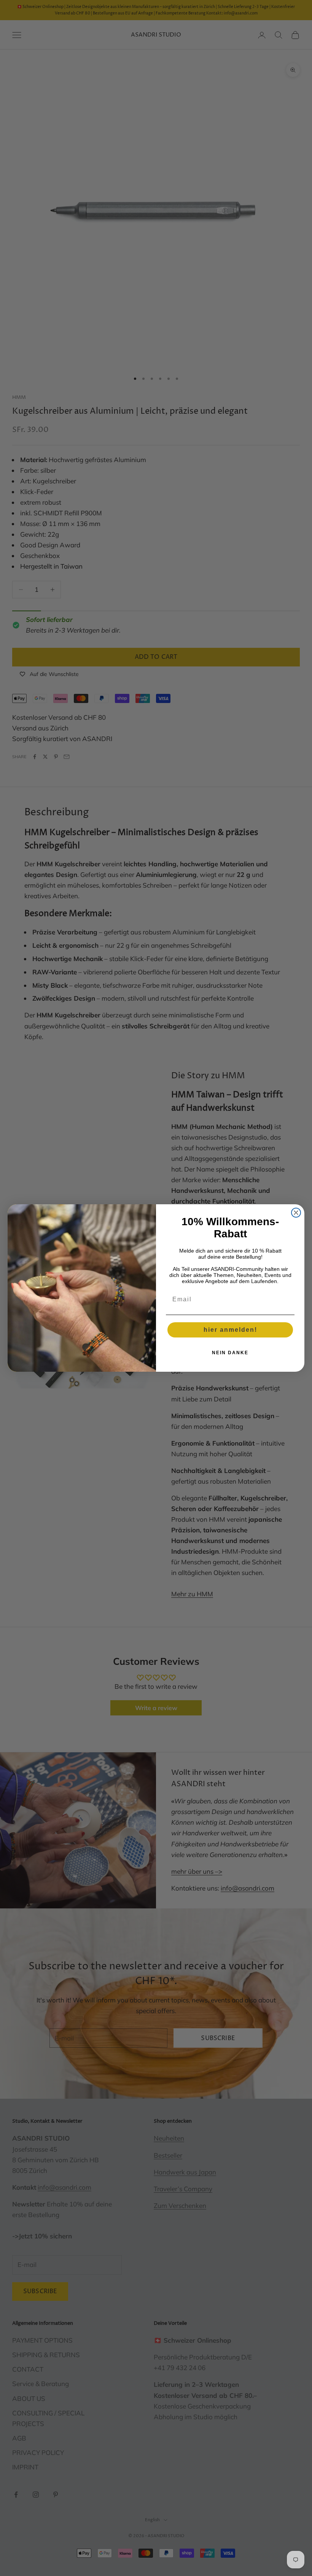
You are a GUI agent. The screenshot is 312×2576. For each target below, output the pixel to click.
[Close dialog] (296, 1213)
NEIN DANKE (230, 1353)
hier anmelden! (230, 1330)
